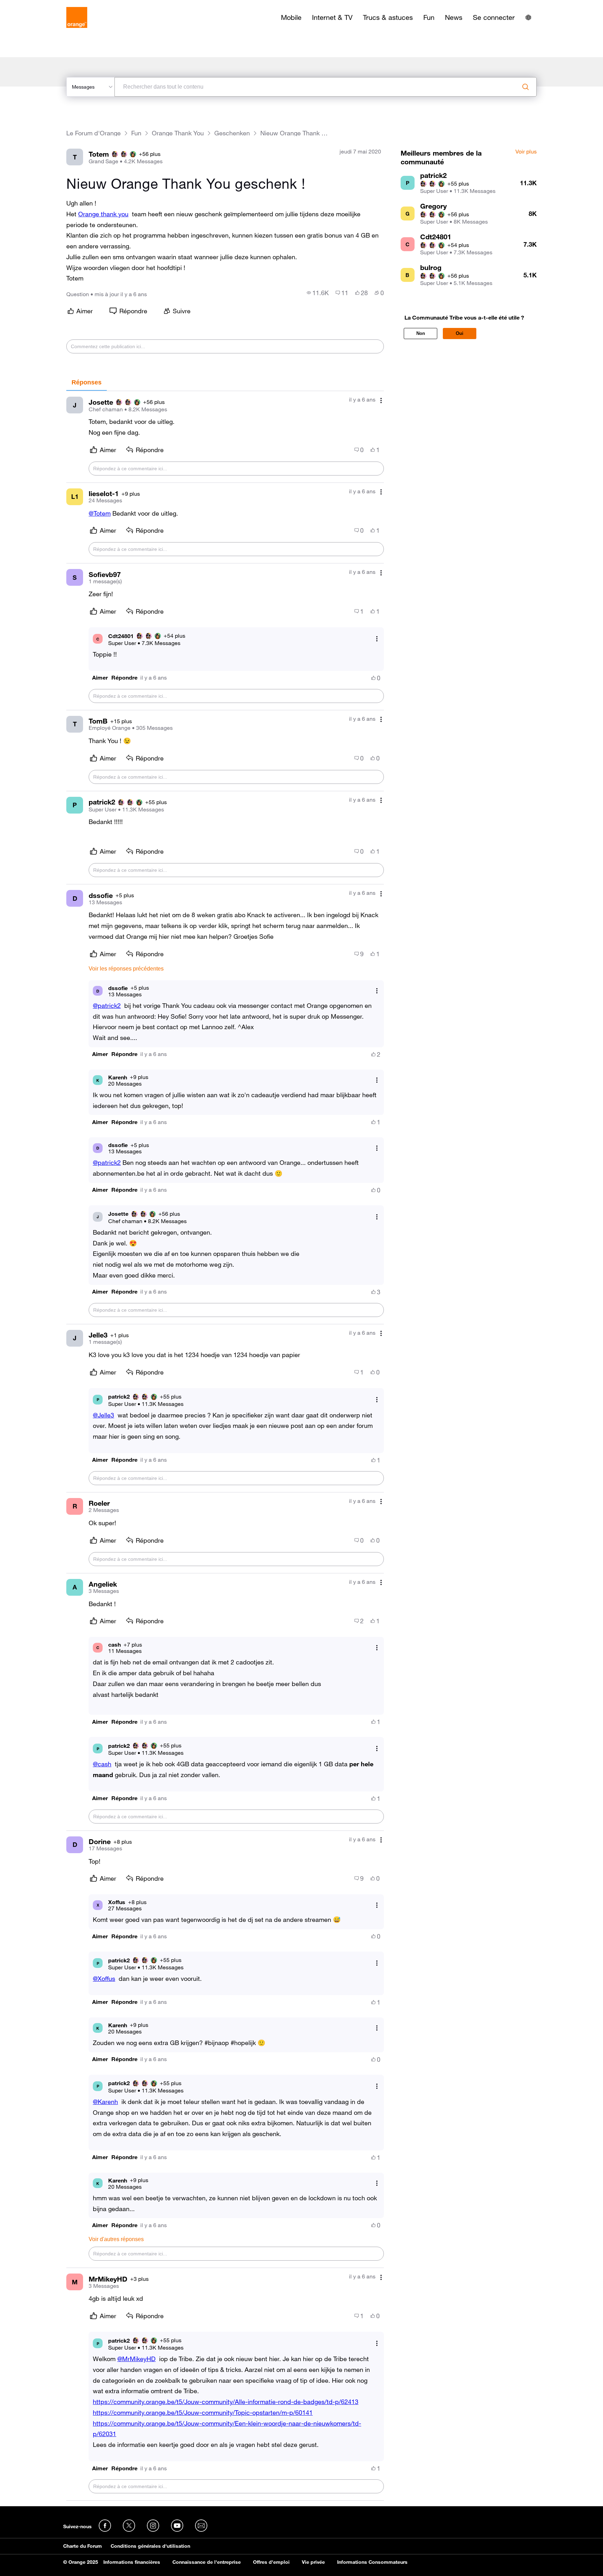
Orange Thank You (178, 133)
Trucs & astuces (388, 17)
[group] (318, 293)
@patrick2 (107, 1005)
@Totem (100, 513)
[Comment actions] (381, 400)
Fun (429, 17)
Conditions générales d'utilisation (150, 2546)
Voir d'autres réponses (116, 2239)
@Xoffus (104, 1978)
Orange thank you (103, 214)
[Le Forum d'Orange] (77, 17)
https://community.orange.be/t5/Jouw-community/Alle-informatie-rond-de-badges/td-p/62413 (226, 2402)
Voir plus (526, 152)
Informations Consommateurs (372, 2562)
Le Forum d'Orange (94, 133)
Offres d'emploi (271, 2562)
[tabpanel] (225, 1446)
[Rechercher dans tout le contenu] (526, 87)
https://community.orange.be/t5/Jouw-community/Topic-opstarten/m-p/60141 (203, 2412)
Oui (460, 333)
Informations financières (132, 2562)
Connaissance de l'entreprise (207, 2562)
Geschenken (232, 133)
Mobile (291, 17)
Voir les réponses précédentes (126, 969)
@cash (102, 1764)
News (454, 17)
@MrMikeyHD (136, 2359)
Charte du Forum (83, 2546)
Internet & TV (332, 17)
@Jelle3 (103, 1415)
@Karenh (105, 2102)
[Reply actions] (377, 639)
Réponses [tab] (87, 382)
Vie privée (313, 2562)
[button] (100, 678)
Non (421, 333)
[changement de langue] (528, 17)
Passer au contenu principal (37, 5)
